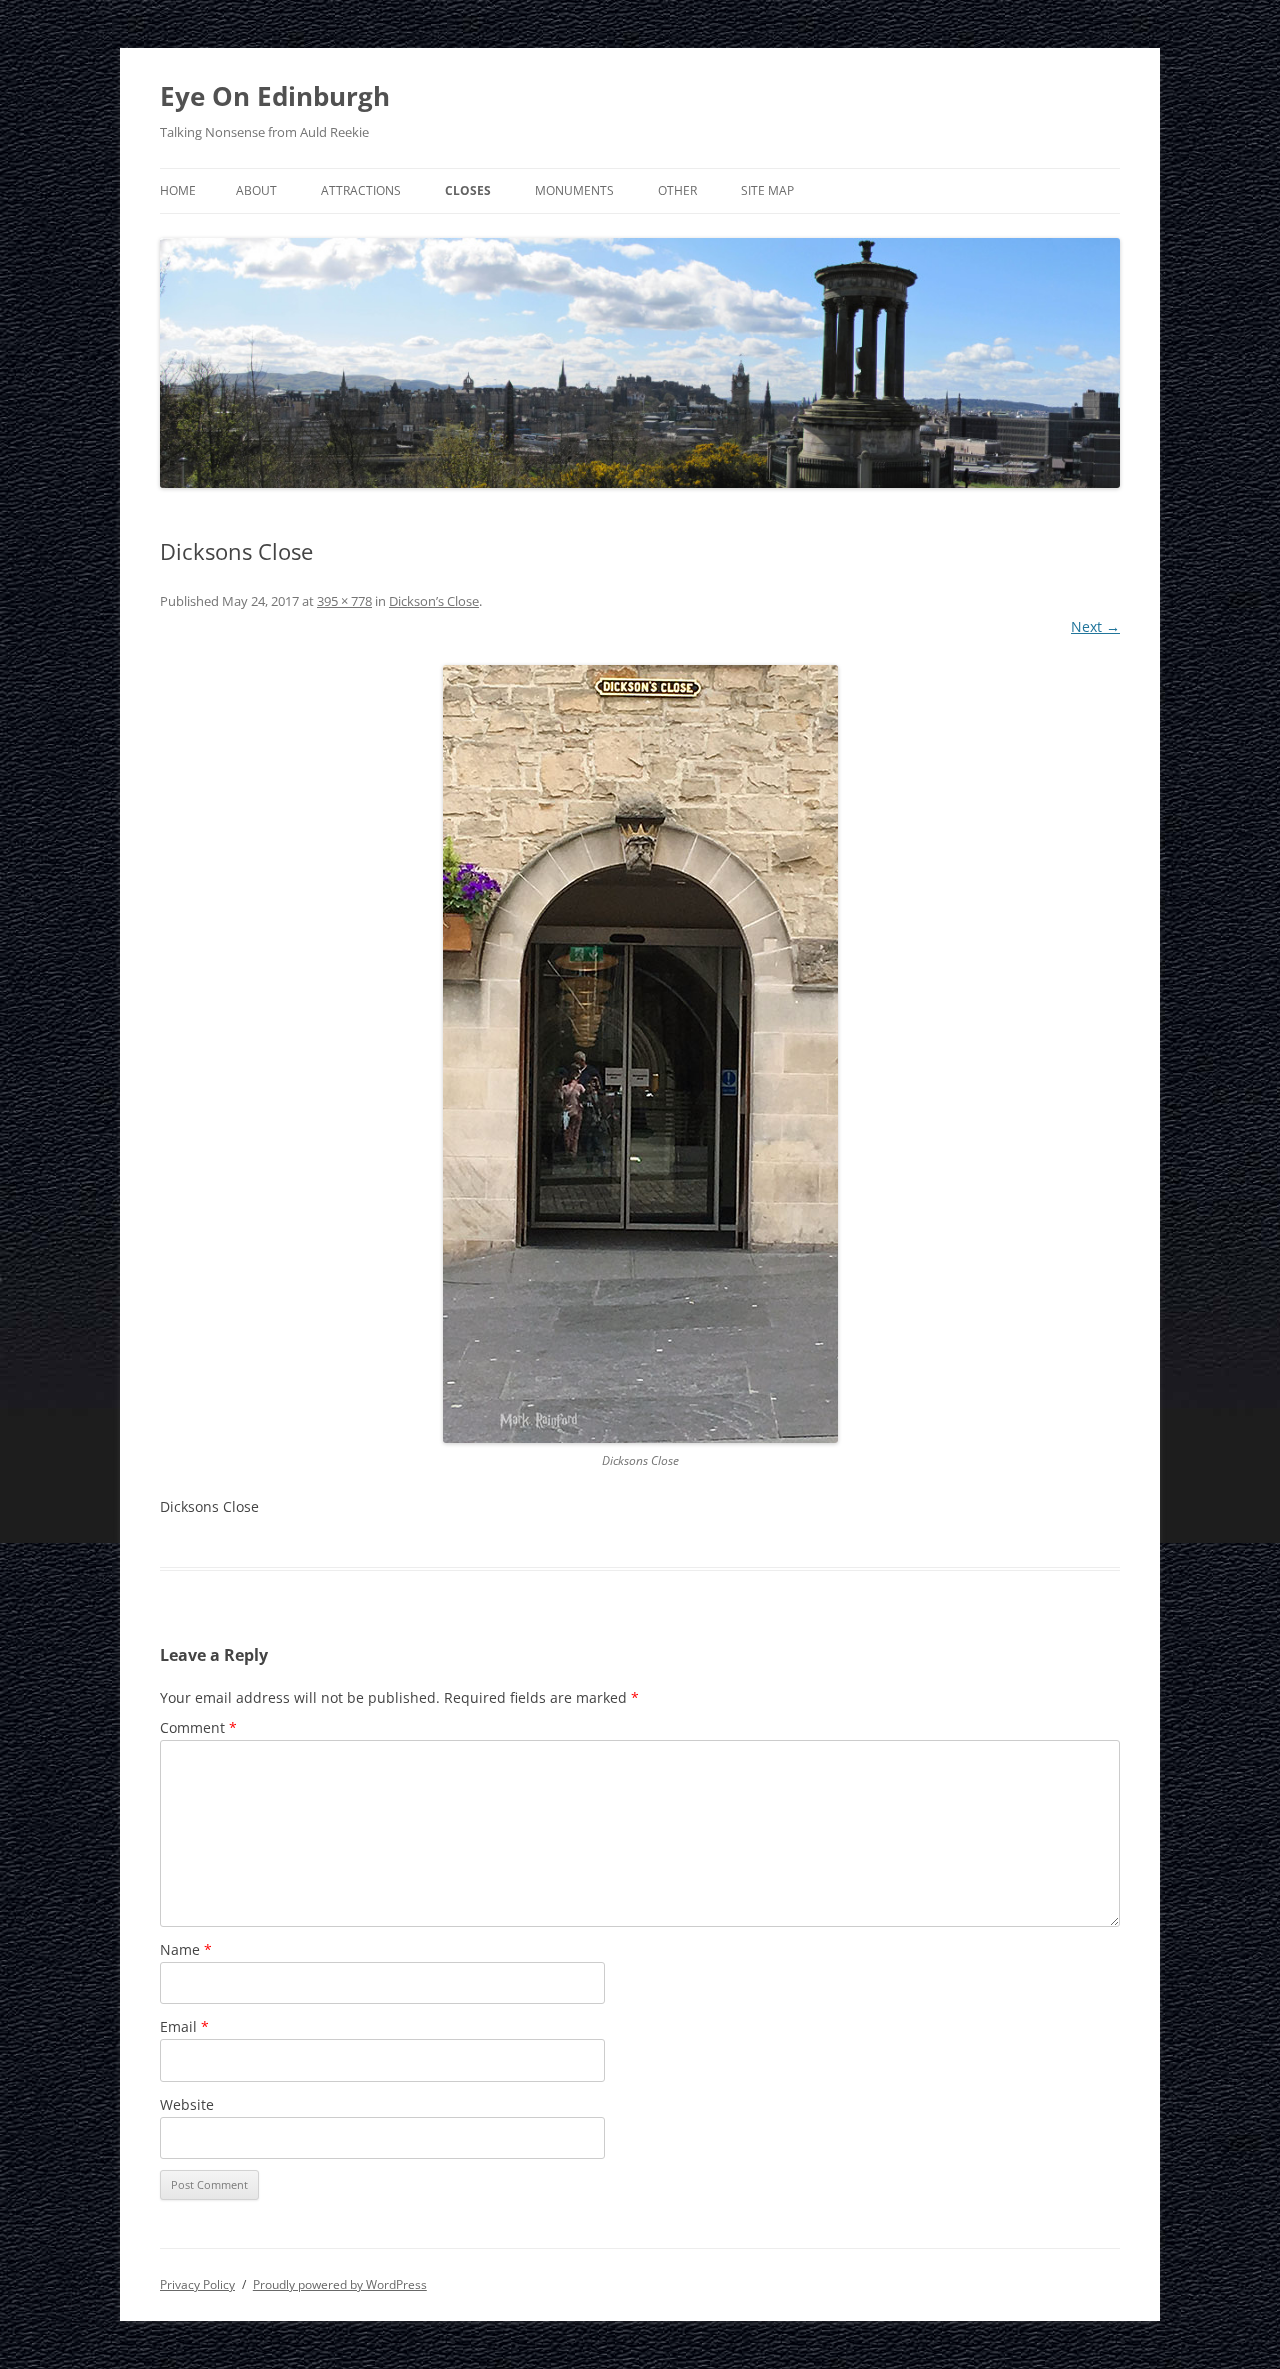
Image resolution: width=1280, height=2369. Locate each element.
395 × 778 (344, 601)
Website (187, 2104)
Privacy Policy (197, 2284)
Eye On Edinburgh (275, 96)
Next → (1095, 626)
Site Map (767, 190)
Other (677, 190)
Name (186, 1949)
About (256, 190)
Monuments (574, 190)
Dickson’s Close (434, 601)
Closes (468, 190)
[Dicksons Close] (640, 1054)
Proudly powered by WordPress (340, 2284)
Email (184, 2026)
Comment (198, 1727)
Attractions (361, 190)
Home (178, 190)
